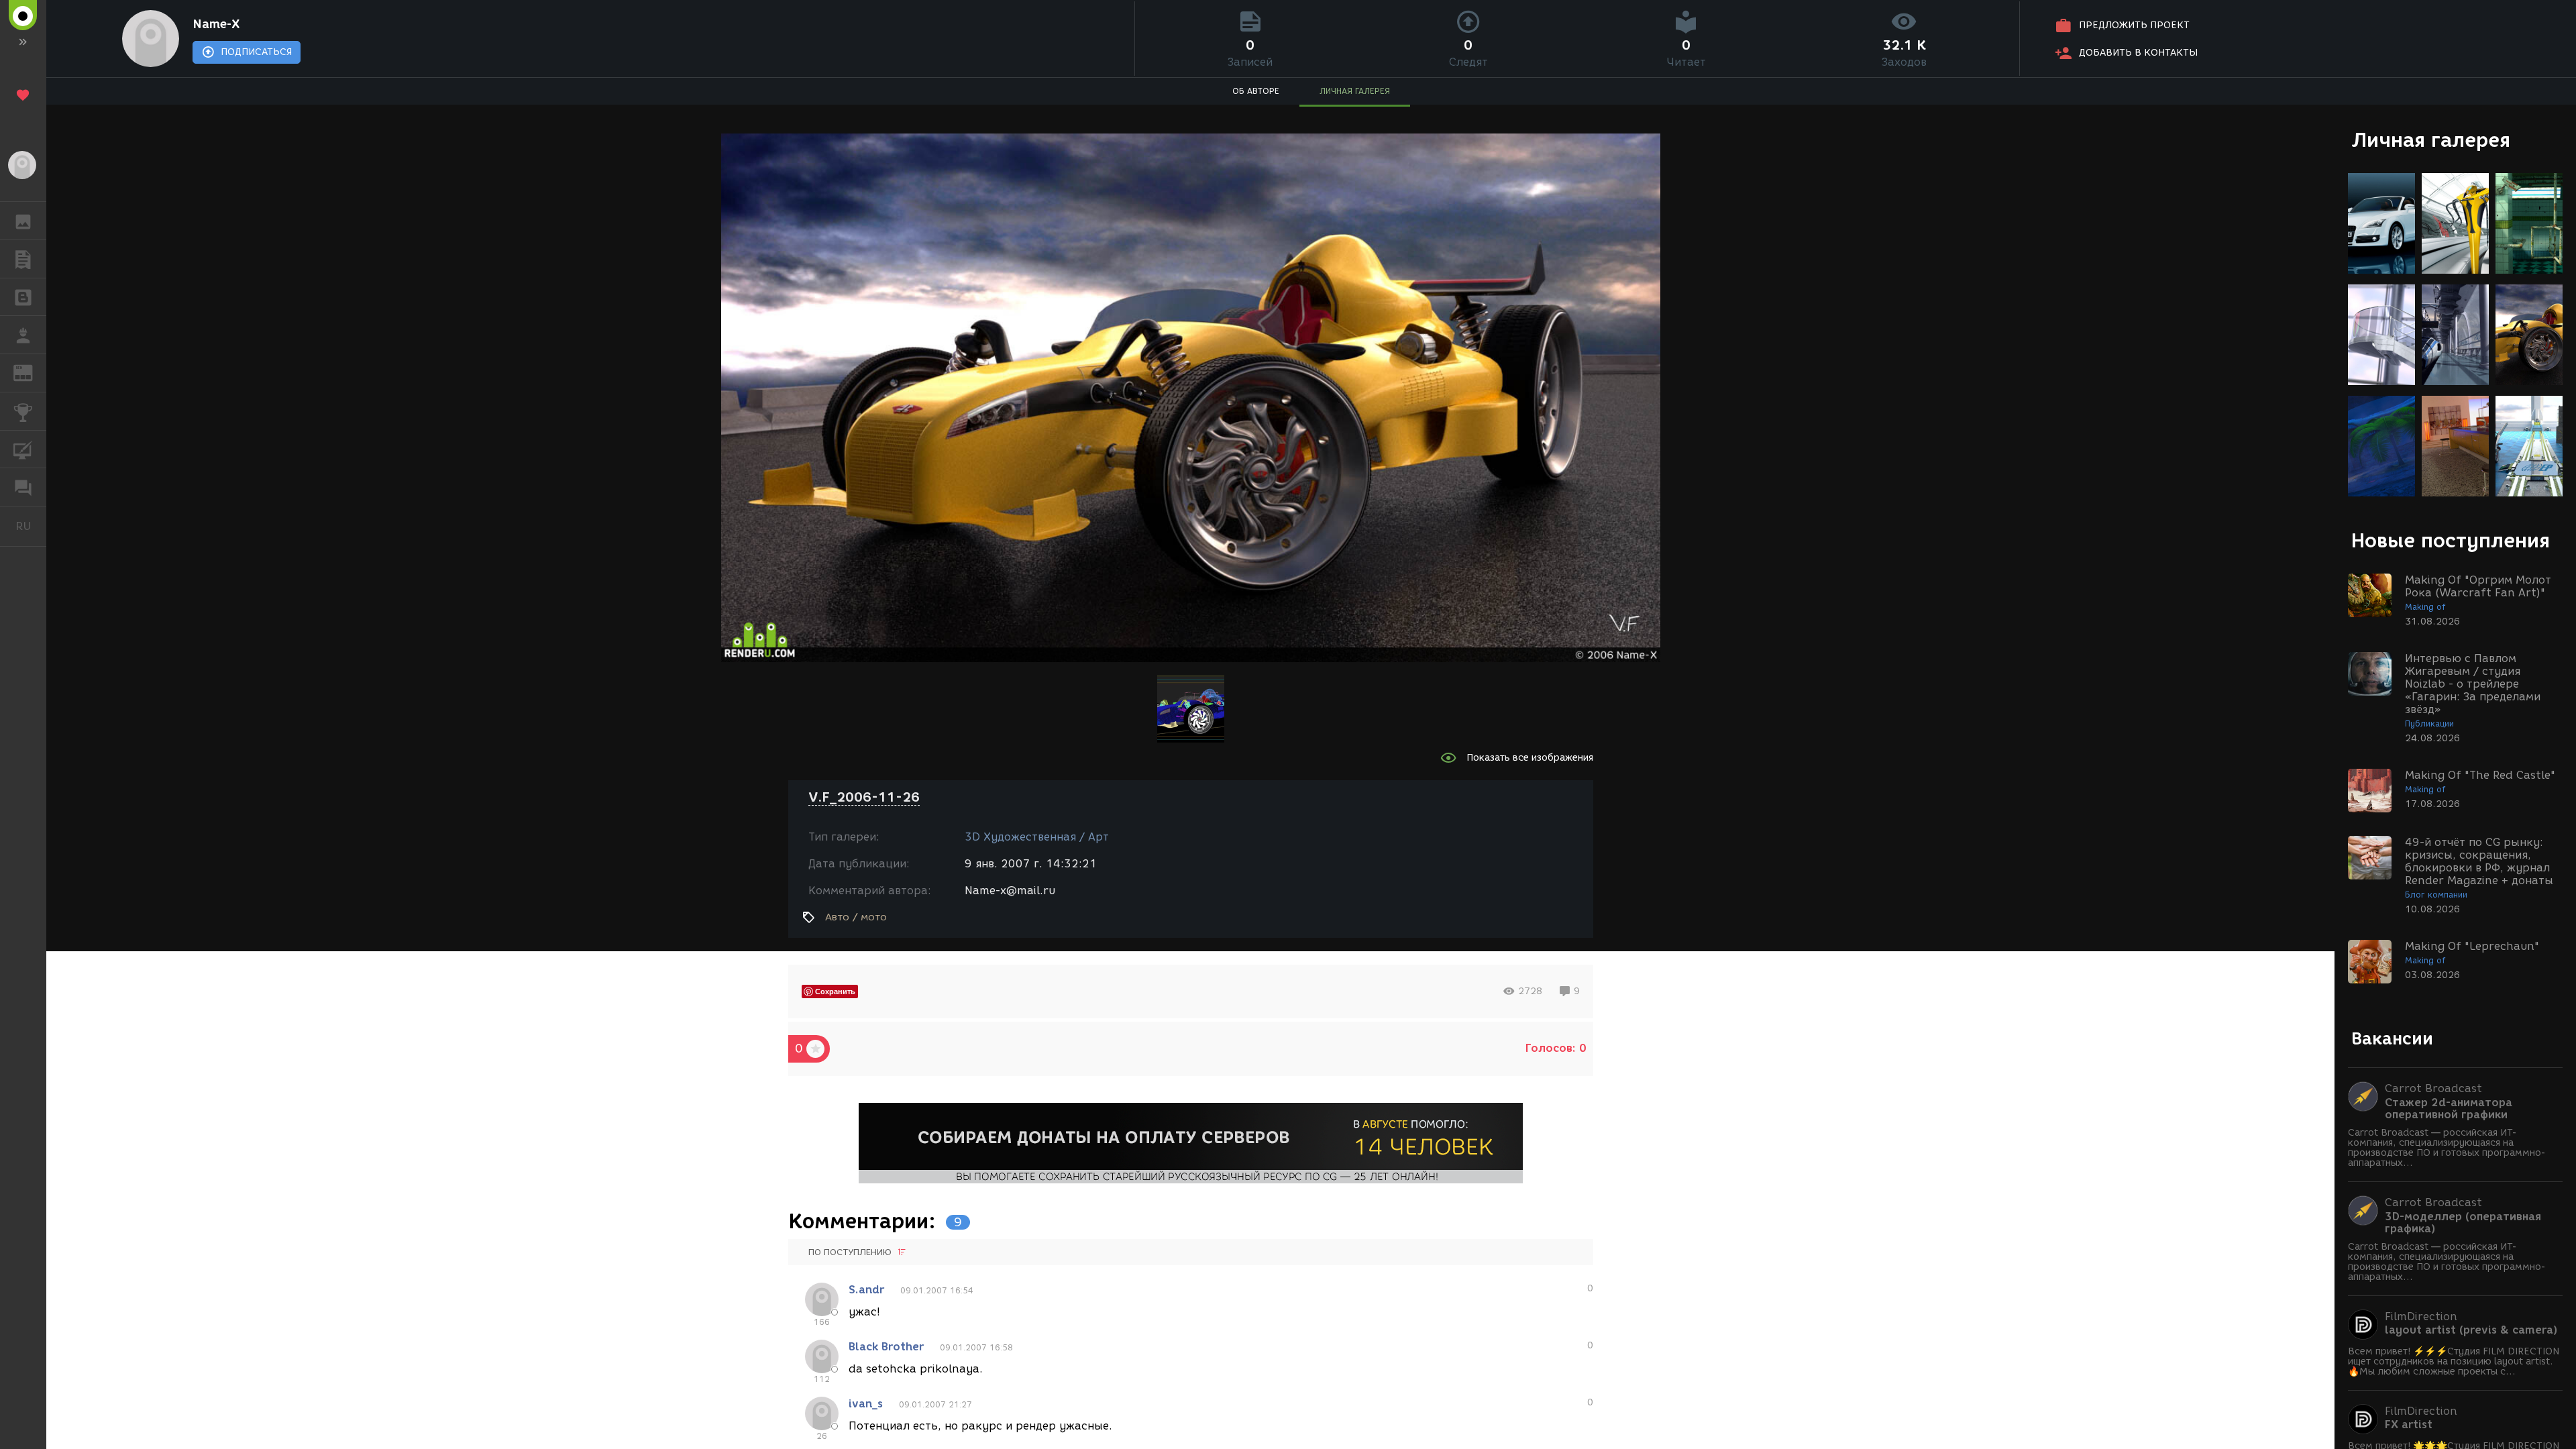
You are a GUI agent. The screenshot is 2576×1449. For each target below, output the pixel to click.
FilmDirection (2421, 1317)
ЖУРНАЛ (31, 372)
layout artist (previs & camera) (2471, 1330)
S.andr (866, 1290)
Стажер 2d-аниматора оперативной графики (2449, 1109)
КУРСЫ (23, 449)
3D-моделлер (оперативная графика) (2463, 1223)
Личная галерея (2431, 140)
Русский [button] (31, 526)
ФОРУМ (23, 487)
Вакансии (2392, 1038)
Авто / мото (856, 917)
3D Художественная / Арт (1037, 837)
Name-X (216, 24)
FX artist (2409, 1425)
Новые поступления (2451, 540)
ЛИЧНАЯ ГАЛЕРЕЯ (1355, 91)
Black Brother (886, 1347)
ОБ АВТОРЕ (1256, 91)
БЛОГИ (23, 297)
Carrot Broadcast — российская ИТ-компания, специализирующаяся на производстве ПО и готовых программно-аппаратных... (2447, 1148)
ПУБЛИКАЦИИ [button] (23, 259)
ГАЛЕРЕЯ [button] (23, 221)
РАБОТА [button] (23, 335)
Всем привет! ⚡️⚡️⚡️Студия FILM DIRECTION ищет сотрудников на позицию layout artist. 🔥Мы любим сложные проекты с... (2454, 1361)
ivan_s (866, 1404)
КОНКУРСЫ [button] (23, 411)
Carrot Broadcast (2433, 1088)
